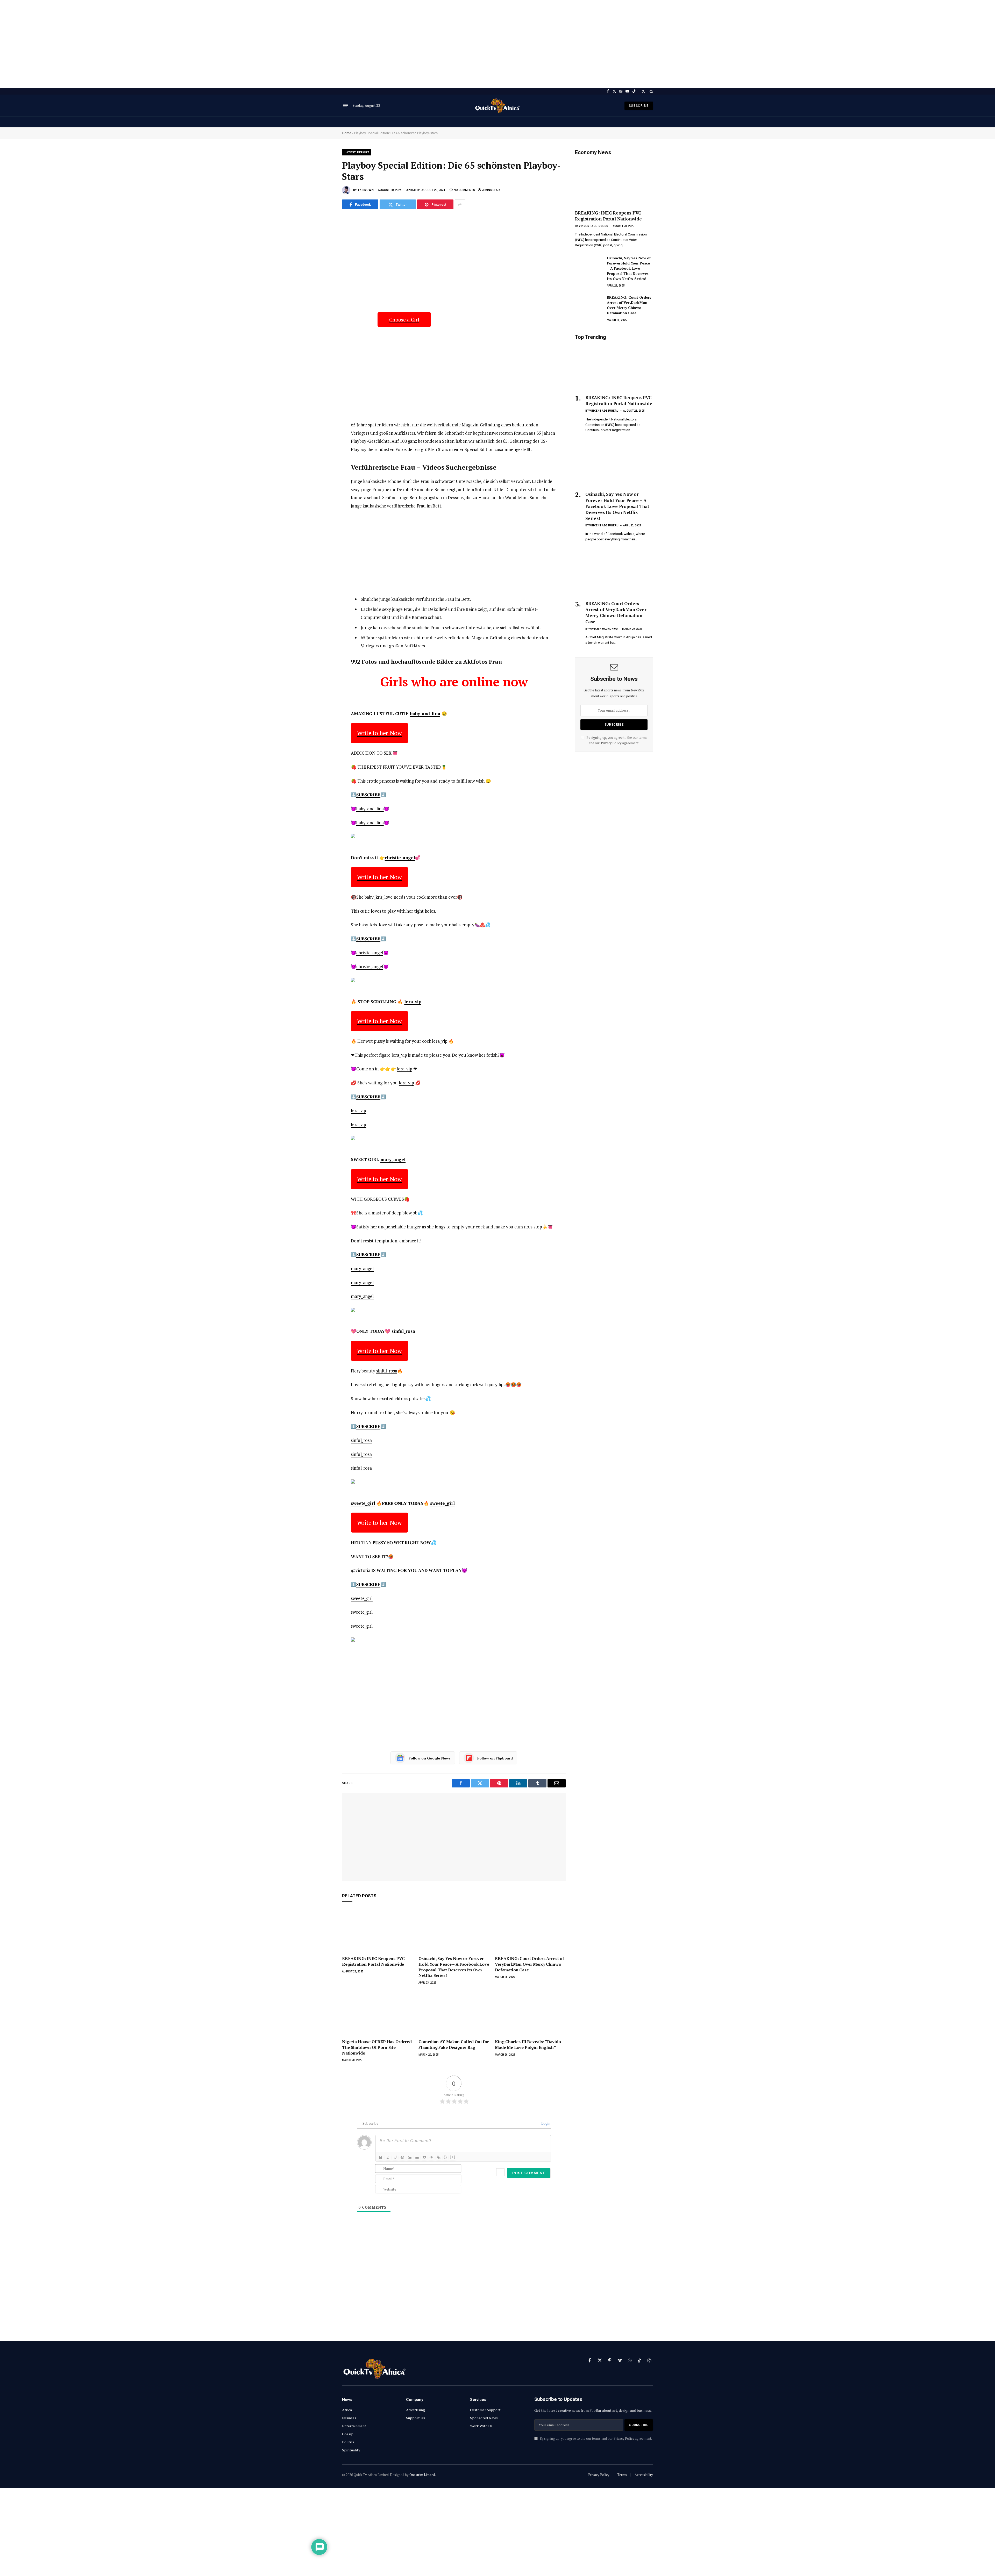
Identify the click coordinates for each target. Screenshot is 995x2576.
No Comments (464, 190)
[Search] (651, 91)
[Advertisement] (497, 44)
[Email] (324, 281)
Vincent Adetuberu (594, 226)
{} (445, 2157)
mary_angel (393, 1159)
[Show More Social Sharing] (460, 204)
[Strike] (402, 2157)
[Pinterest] (324, 270)
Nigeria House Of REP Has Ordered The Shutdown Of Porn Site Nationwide (377, 2047)
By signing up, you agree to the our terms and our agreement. (595, 2439)
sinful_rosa (403, 1331)
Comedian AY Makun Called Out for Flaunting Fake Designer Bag (454, 2045)
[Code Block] (431, 2157)
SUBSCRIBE (639, 106)
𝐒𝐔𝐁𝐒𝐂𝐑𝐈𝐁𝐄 (368, 795)
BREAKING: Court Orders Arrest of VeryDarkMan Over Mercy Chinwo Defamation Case (530, 1964)
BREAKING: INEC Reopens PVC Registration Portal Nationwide (373, 1961)
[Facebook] (324, 235)
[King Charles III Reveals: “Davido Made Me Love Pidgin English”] (530, 2014)
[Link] (439, 2157)
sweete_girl (363, 1503)
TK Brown (366, 190)
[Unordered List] (417, 2157)
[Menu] (345, 106)
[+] (453, 2157)
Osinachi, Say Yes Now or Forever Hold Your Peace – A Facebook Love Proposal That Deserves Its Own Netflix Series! (454, 1967)
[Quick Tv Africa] (497, 106)
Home (347, 133)
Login (545, 2123)
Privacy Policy (611, 743)
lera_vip (413, 1002)
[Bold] (381, 2157)
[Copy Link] (324, 293)
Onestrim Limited (422, 2475)
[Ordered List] (410, 2157)
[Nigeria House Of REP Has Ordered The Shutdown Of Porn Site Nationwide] (377, 2014)
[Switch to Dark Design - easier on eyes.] (643, 91)
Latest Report (357, 152)
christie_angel (400, 858)
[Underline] (395, 2157)
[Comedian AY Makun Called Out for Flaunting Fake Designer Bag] (454, 2014)
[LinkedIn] (324, 258)
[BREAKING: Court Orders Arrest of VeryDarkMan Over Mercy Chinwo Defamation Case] (530, 1931)
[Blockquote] (424, 2157)
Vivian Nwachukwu (603, 629)
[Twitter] (324, 246)
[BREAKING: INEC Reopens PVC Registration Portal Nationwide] (377, 1931)
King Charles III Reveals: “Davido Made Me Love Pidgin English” (528, 2045)
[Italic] (388, 2157)
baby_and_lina (425, 714)
